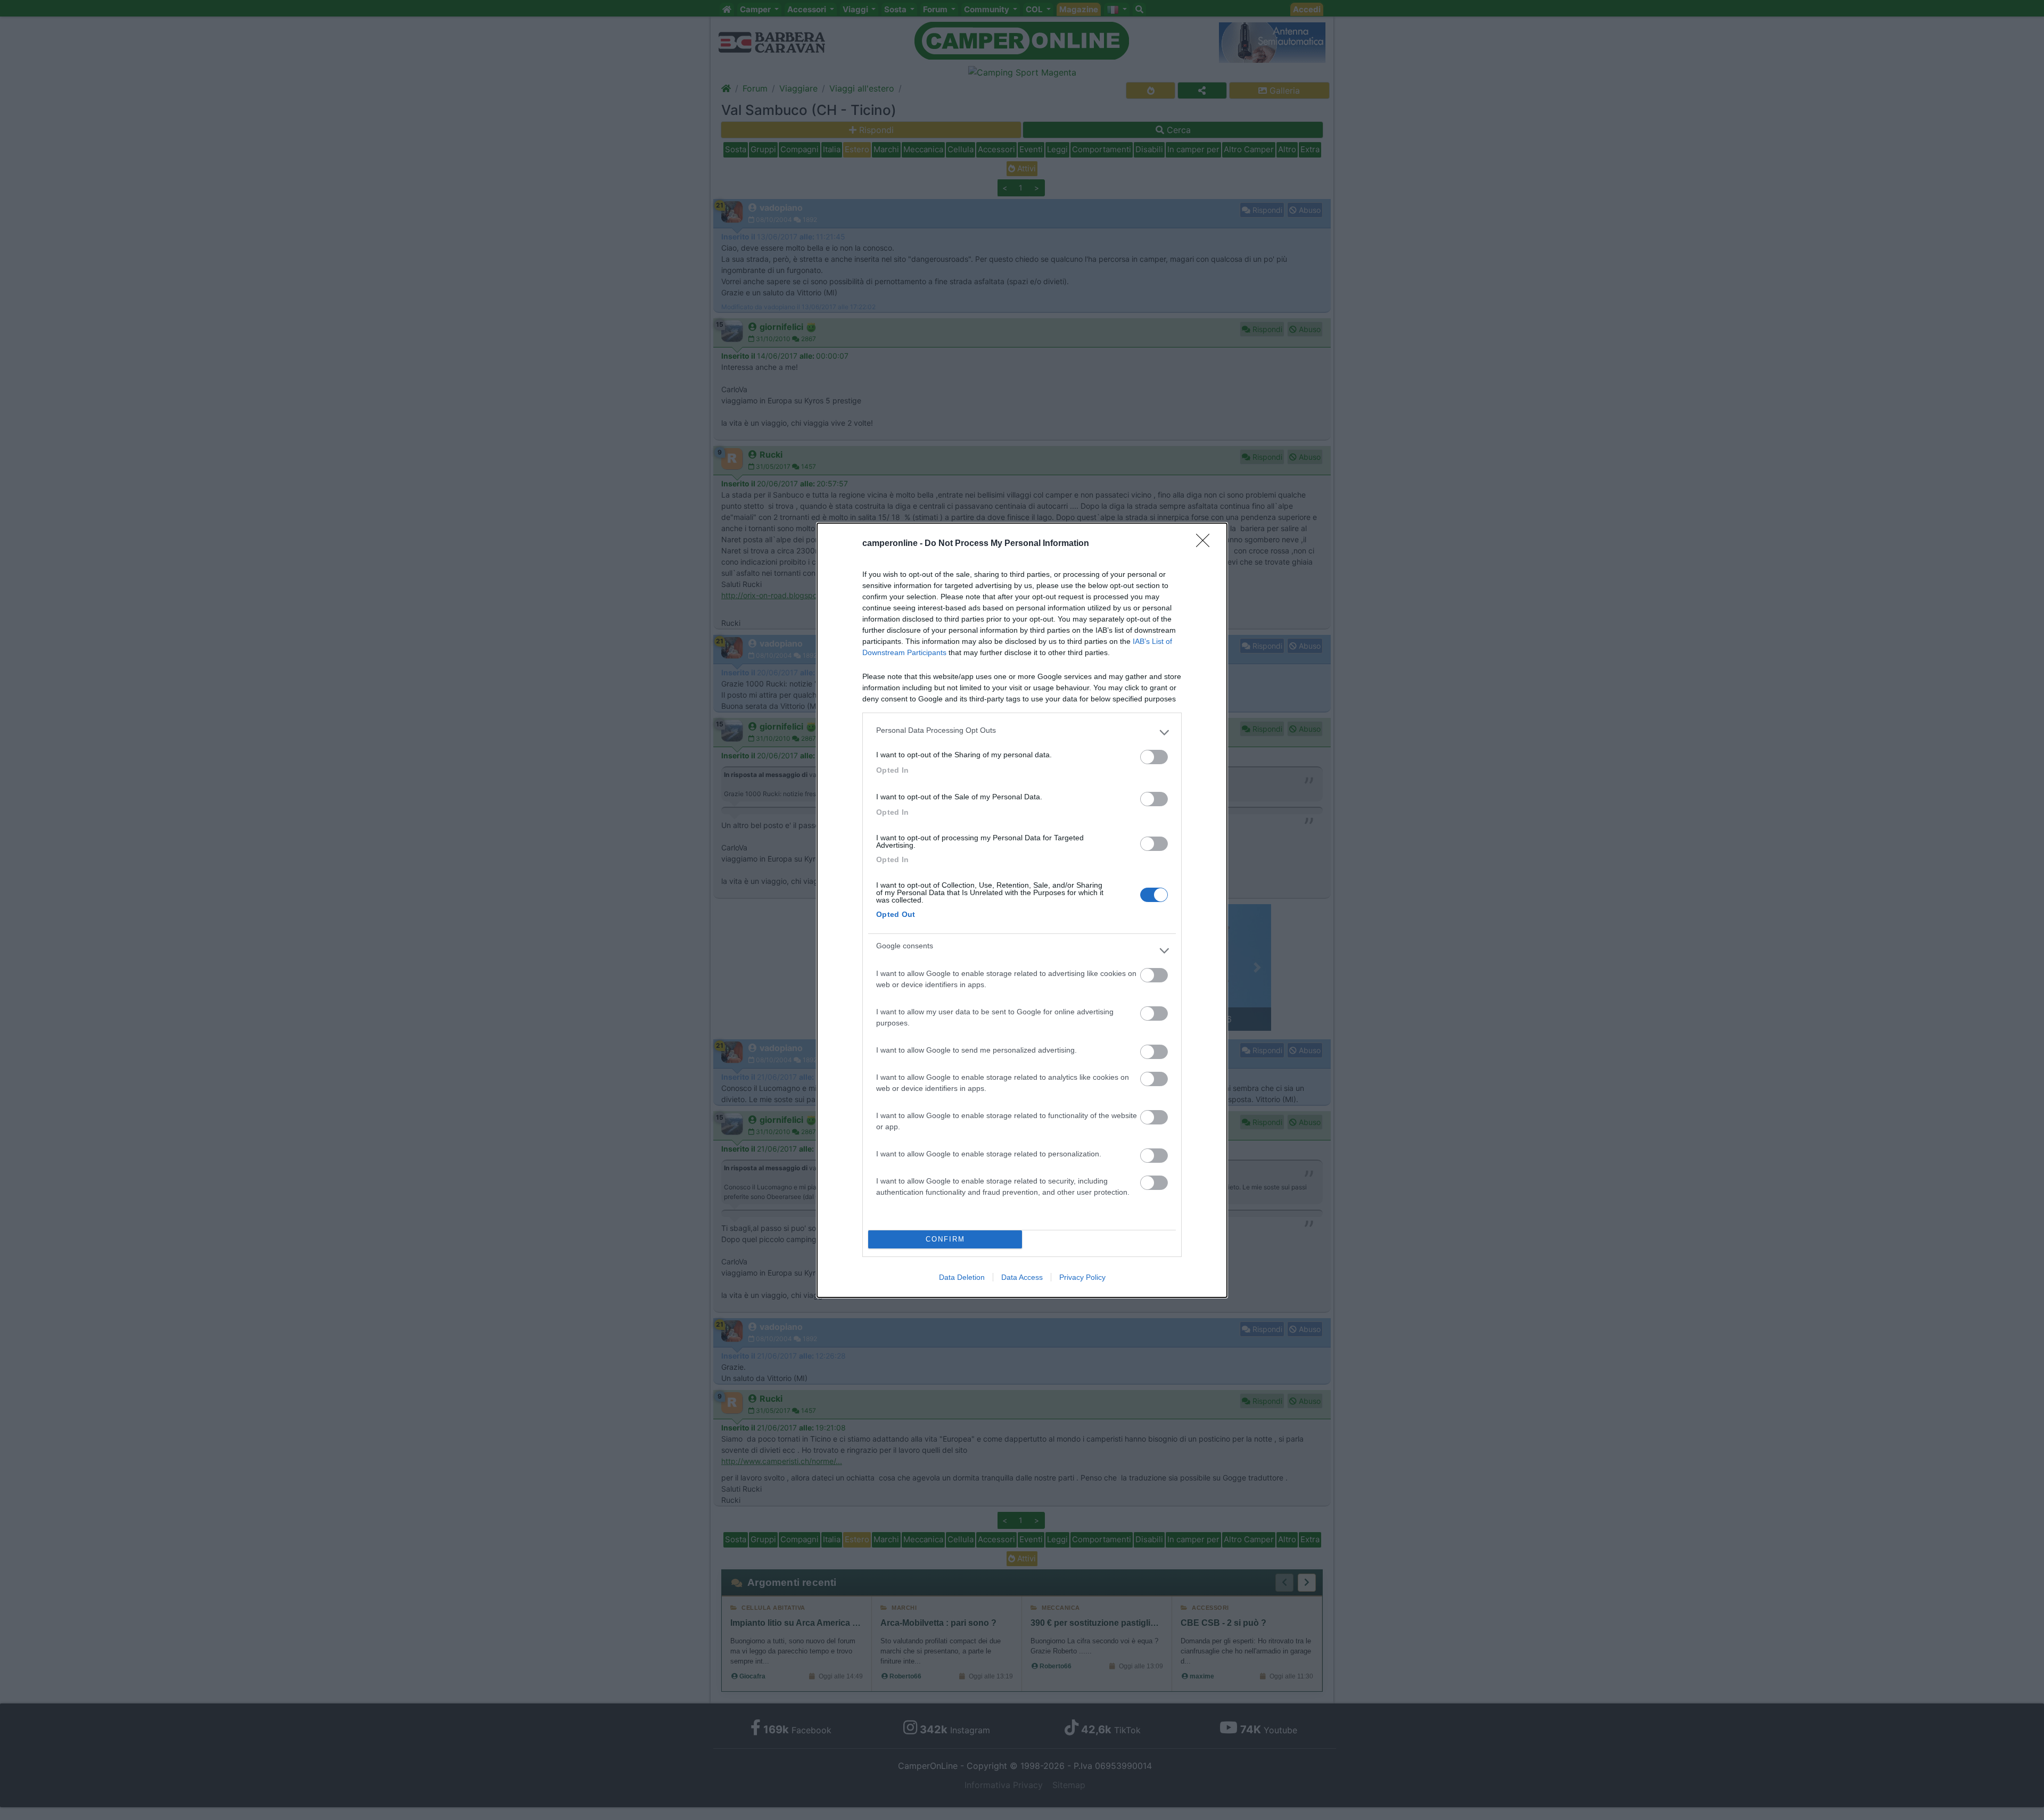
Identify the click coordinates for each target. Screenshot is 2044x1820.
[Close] (1206, 544)
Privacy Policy (1082, 1277)
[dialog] (1022, 910)
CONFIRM (945, 1239)
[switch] (1154, 757)
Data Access (1022, 1277)
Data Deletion (962, 1277)
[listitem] (1022, 733)
